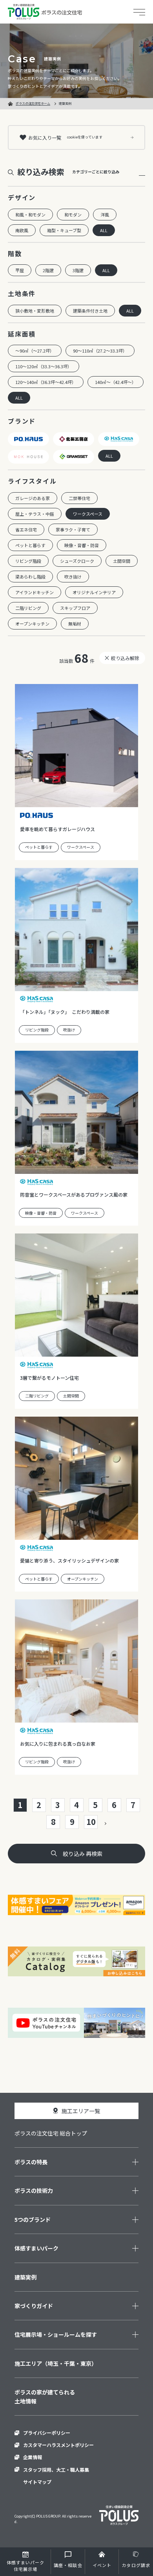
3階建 (78, 270)
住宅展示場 (26, 2566)
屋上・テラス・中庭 (35, 514)
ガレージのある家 (33, 498)
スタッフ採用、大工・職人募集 (56, 2470)
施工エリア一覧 (81, 2111)
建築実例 (25, 2277)
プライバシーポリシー (47, 2433)
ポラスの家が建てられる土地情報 (45, 2396)
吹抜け (69, 1030)
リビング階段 (28, 561)
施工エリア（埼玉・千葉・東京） (56, 2363)
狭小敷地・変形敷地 (35, 311)
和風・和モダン (30, 215)
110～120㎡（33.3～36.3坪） (44, 366)
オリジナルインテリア (94, 592)
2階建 (48, 270)
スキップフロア (75, 608)
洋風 (105, 215)
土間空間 (122, 561)
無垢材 (75, 624)
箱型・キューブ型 (64, 230)
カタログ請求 (136, 2565)
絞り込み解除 (125, 658)
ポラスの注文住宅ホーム (33, 103)
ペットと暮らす (30, 545)
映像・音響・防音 (82, 545)
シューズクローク (77, 561)
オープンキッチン (32, 624)
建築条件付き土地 (90, 311)
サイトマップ (37, 2482)
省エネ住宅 (26, 529)
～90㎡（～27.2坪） (35, 351)
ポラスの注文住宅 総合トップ (51, 2133)
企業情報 (33, 2457)
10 (91, 1822)
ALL (104, 230)
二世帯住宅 (79, 498)
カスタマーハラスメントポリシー (58, 2445)
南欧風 (22, 230)
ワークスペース (88, 514)
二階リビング (28, 608)
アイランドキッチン (35, 592)
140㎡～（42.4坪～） (116, 382)
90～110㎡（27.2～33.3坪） (100, 351)
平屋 (20, 270)
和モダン (73, 215)
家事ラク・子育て (73, 529)
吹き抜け (73, 577)
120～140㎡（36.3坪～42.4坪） (46, 382)
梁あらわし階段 (30, 577)
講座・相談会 (68, 2565)
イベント (102, 2565)
